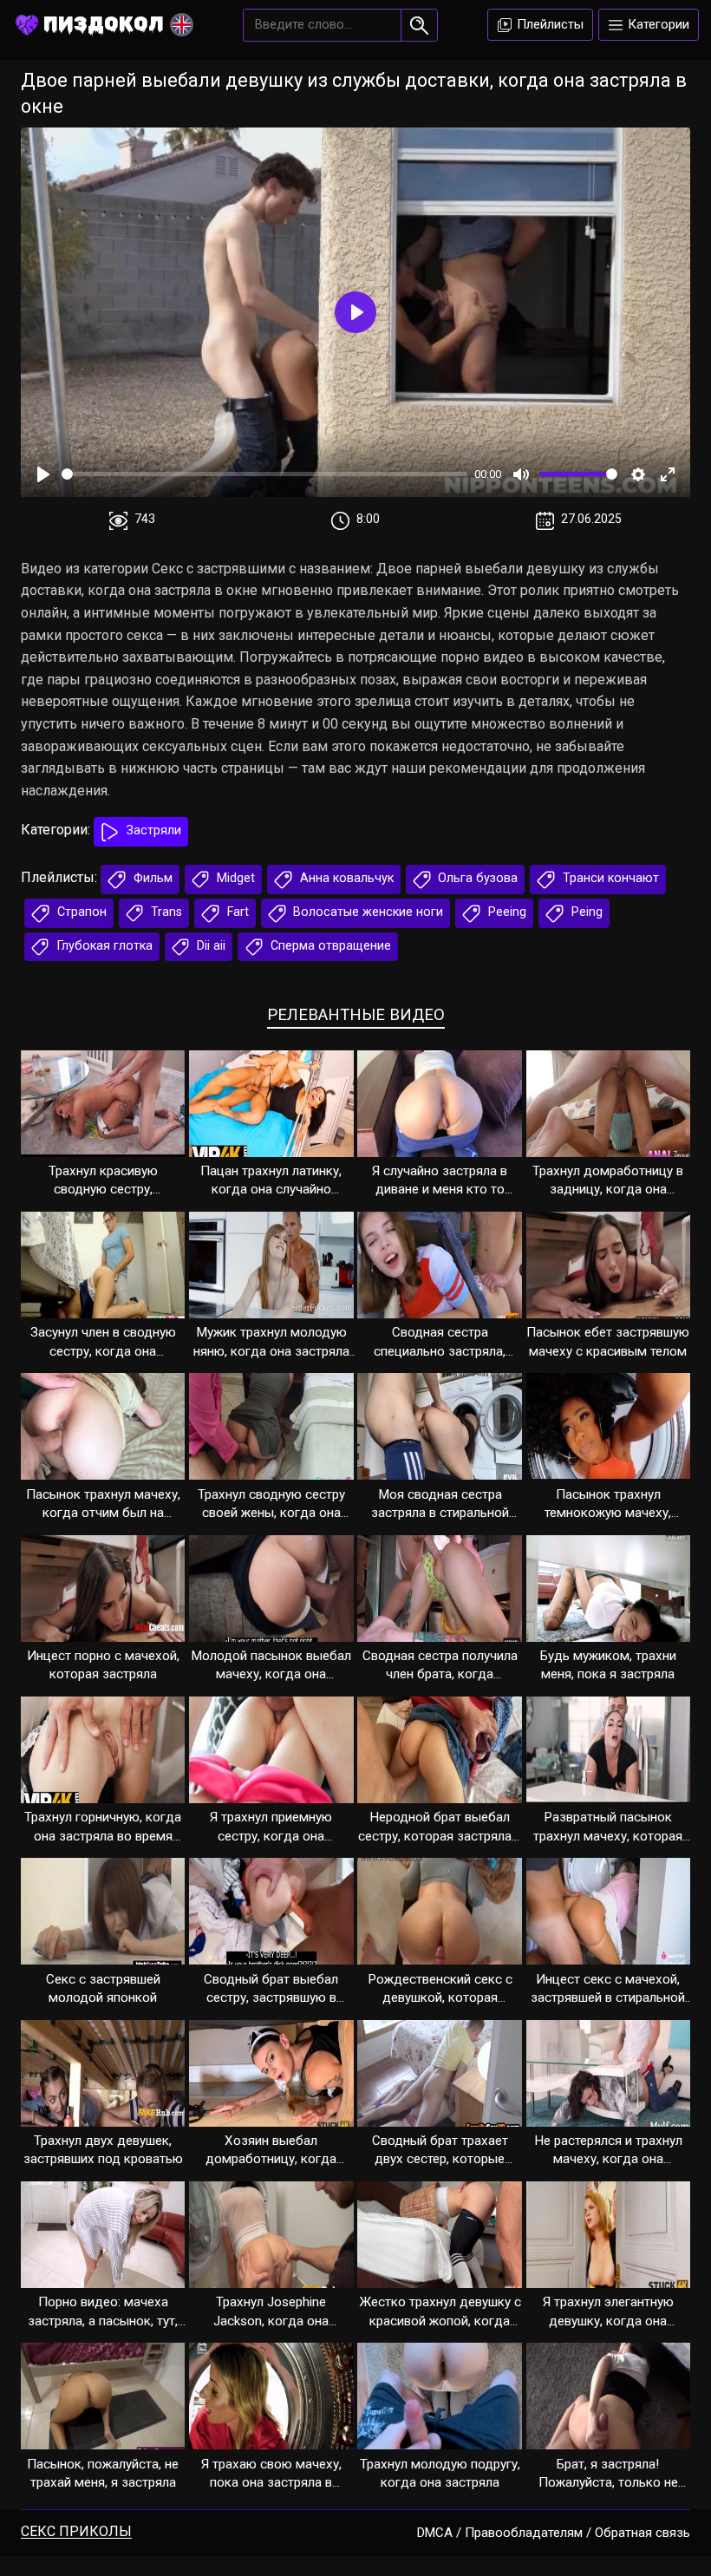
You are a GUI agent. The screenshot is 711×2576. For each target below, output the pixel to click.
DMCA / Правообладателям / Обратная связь (554, 2533)
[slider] (264, 474)
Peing (585, 912)
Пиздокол (104, 24)
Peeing (506, 912)
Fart (236, 912)
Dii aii (209, 946)
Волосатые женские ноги (366, 912)
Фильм (151, 878)
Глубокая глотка (103, 946)
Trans (165, 912)
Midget (234, 878)
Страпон (80, 912)
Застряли (152, 830)
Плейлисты (548, 24)
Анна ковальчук (345, 878)
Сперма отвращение (329, 946)
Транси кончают (609, 878)
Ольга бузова (476, 878)
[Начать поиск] (419, 25)
